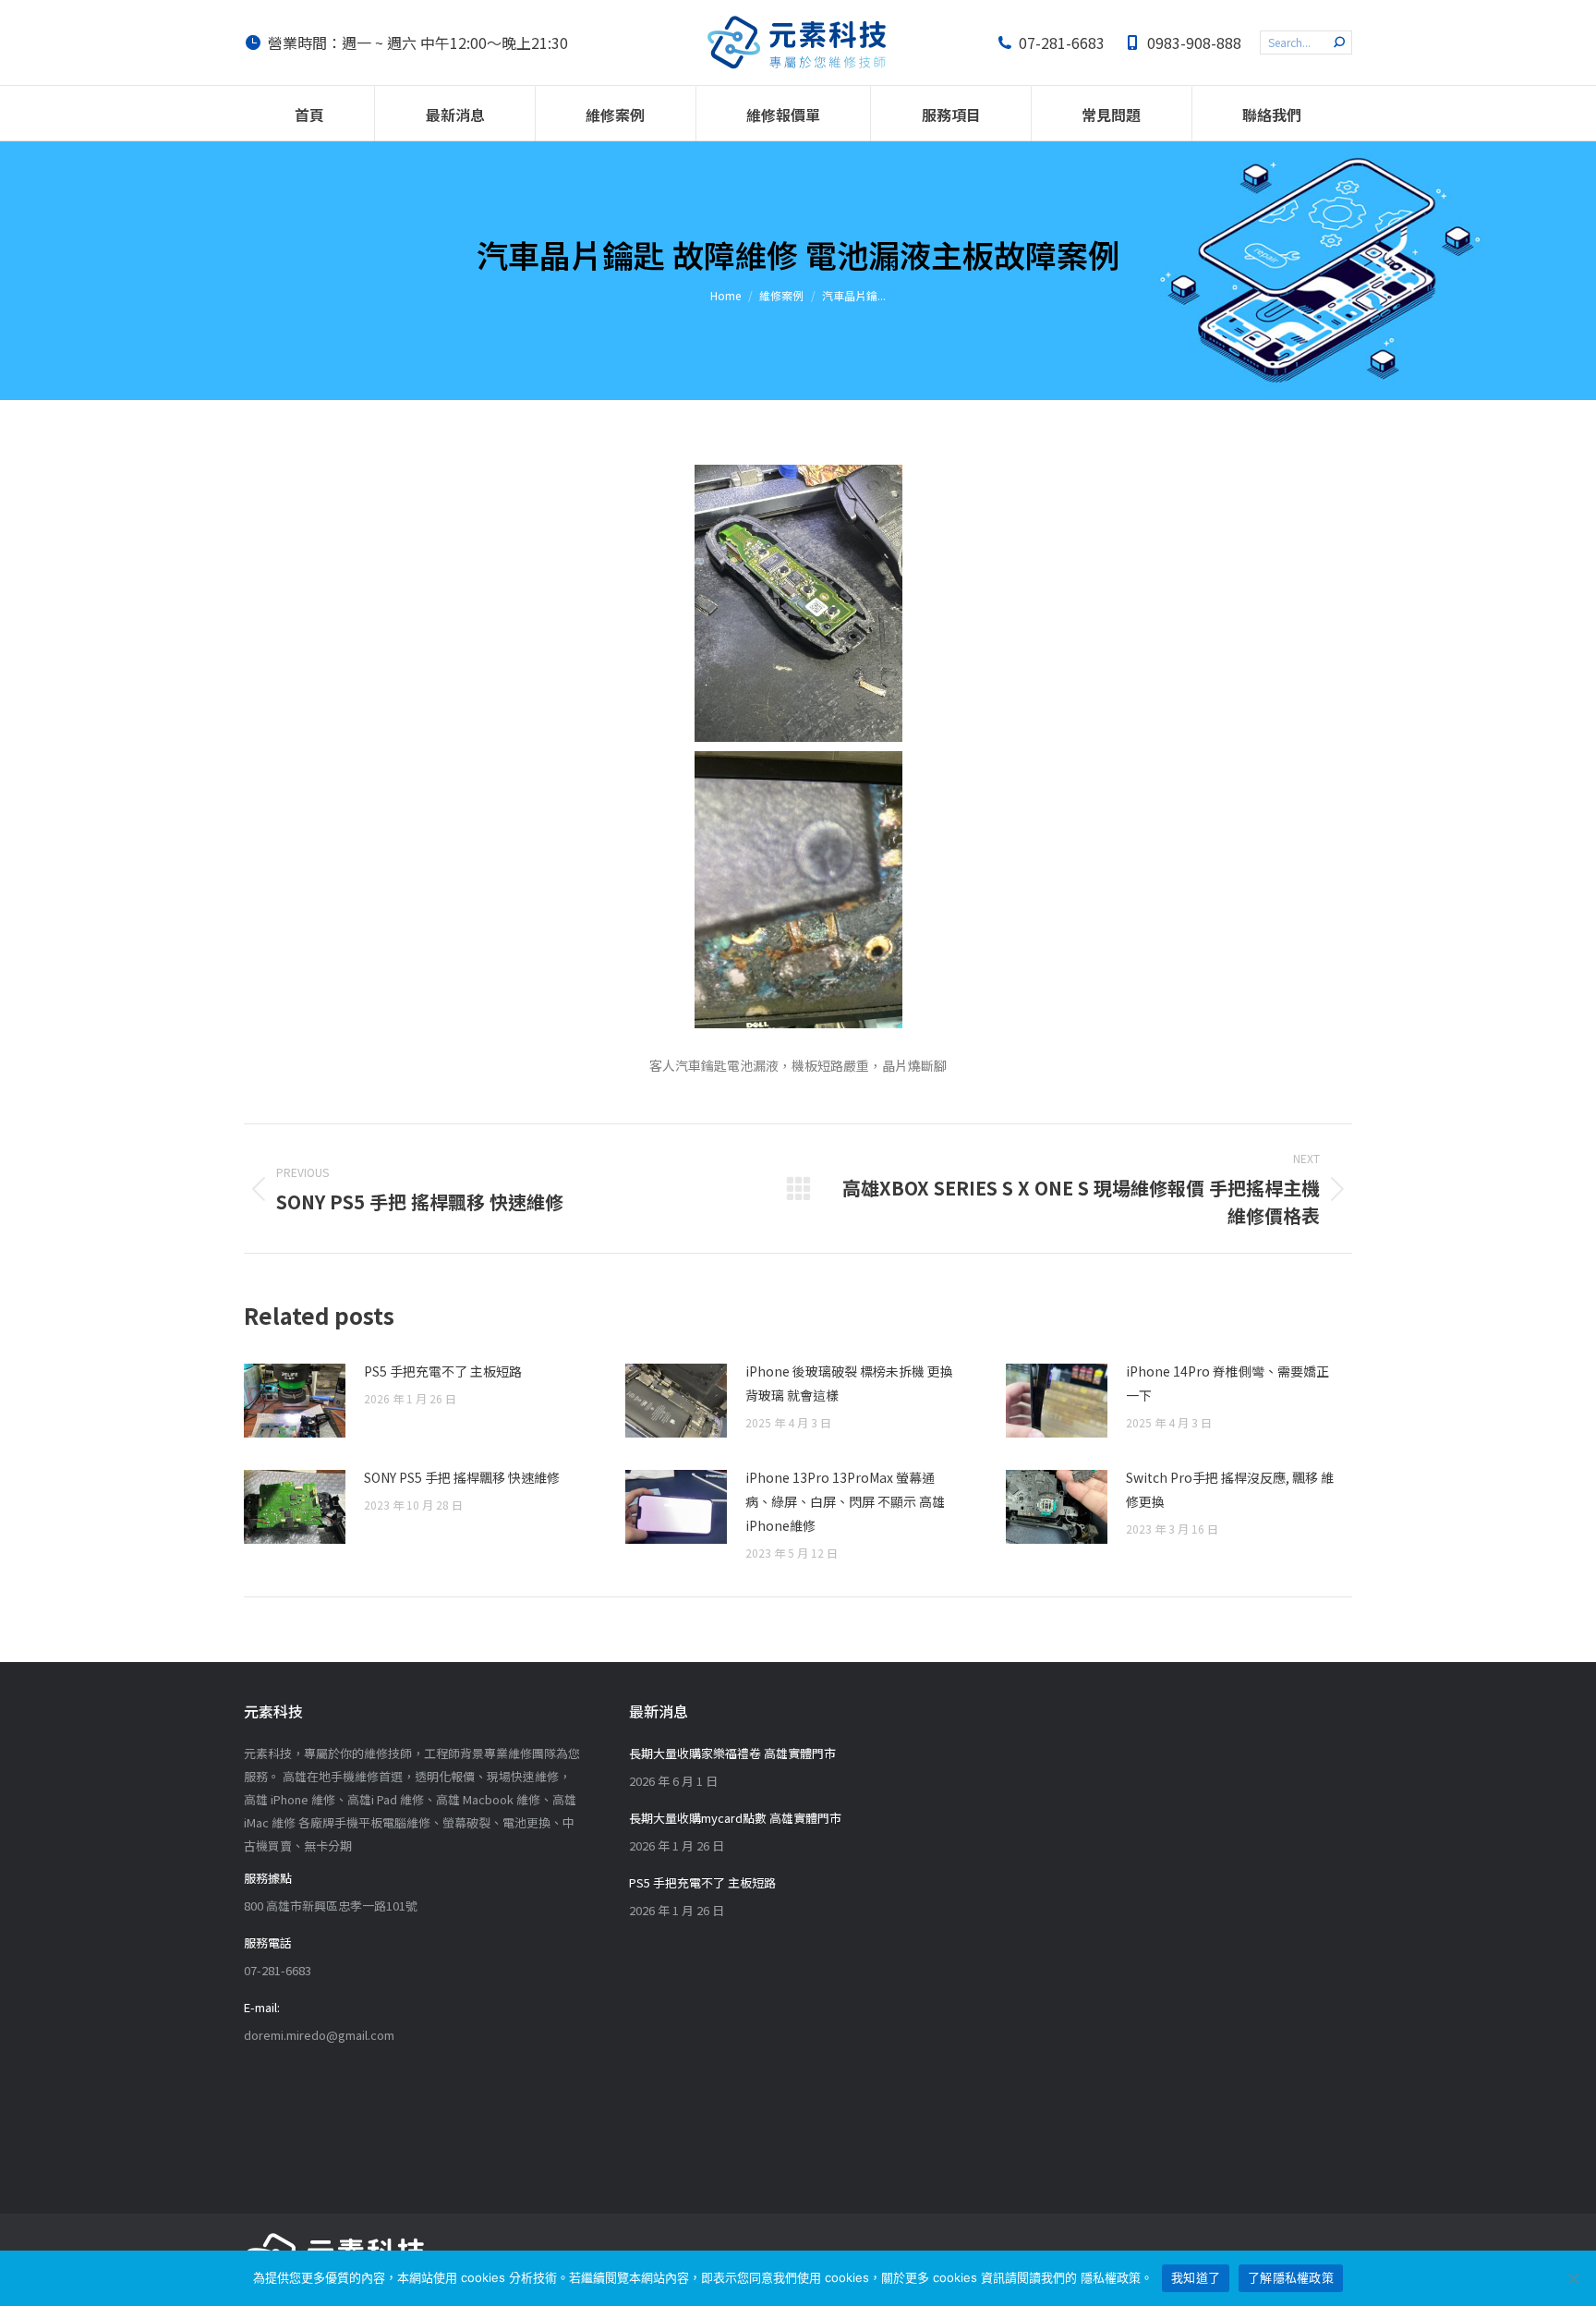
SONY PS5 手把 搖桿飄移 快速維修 (462, 1477)
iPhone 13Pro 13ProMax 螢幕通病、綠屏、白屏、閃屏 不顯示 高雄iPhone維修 (845, 1501)
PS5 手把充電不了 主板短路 (443, 1371)
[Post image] (295, 1401)
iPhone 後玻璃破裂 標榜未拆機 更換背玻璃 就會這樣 (849, 1383)
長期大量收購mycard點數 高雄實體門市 (735, 1818)
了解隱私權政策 (1291, 2277)
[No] (1573, 2278)
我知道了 (1196, 2277)
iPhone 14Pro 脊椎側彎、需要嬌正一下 (1227, 1383)
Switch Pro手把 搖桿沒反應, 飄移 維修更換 (1230, 1489)
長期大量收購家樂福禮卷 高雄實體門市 (732, 1753)
